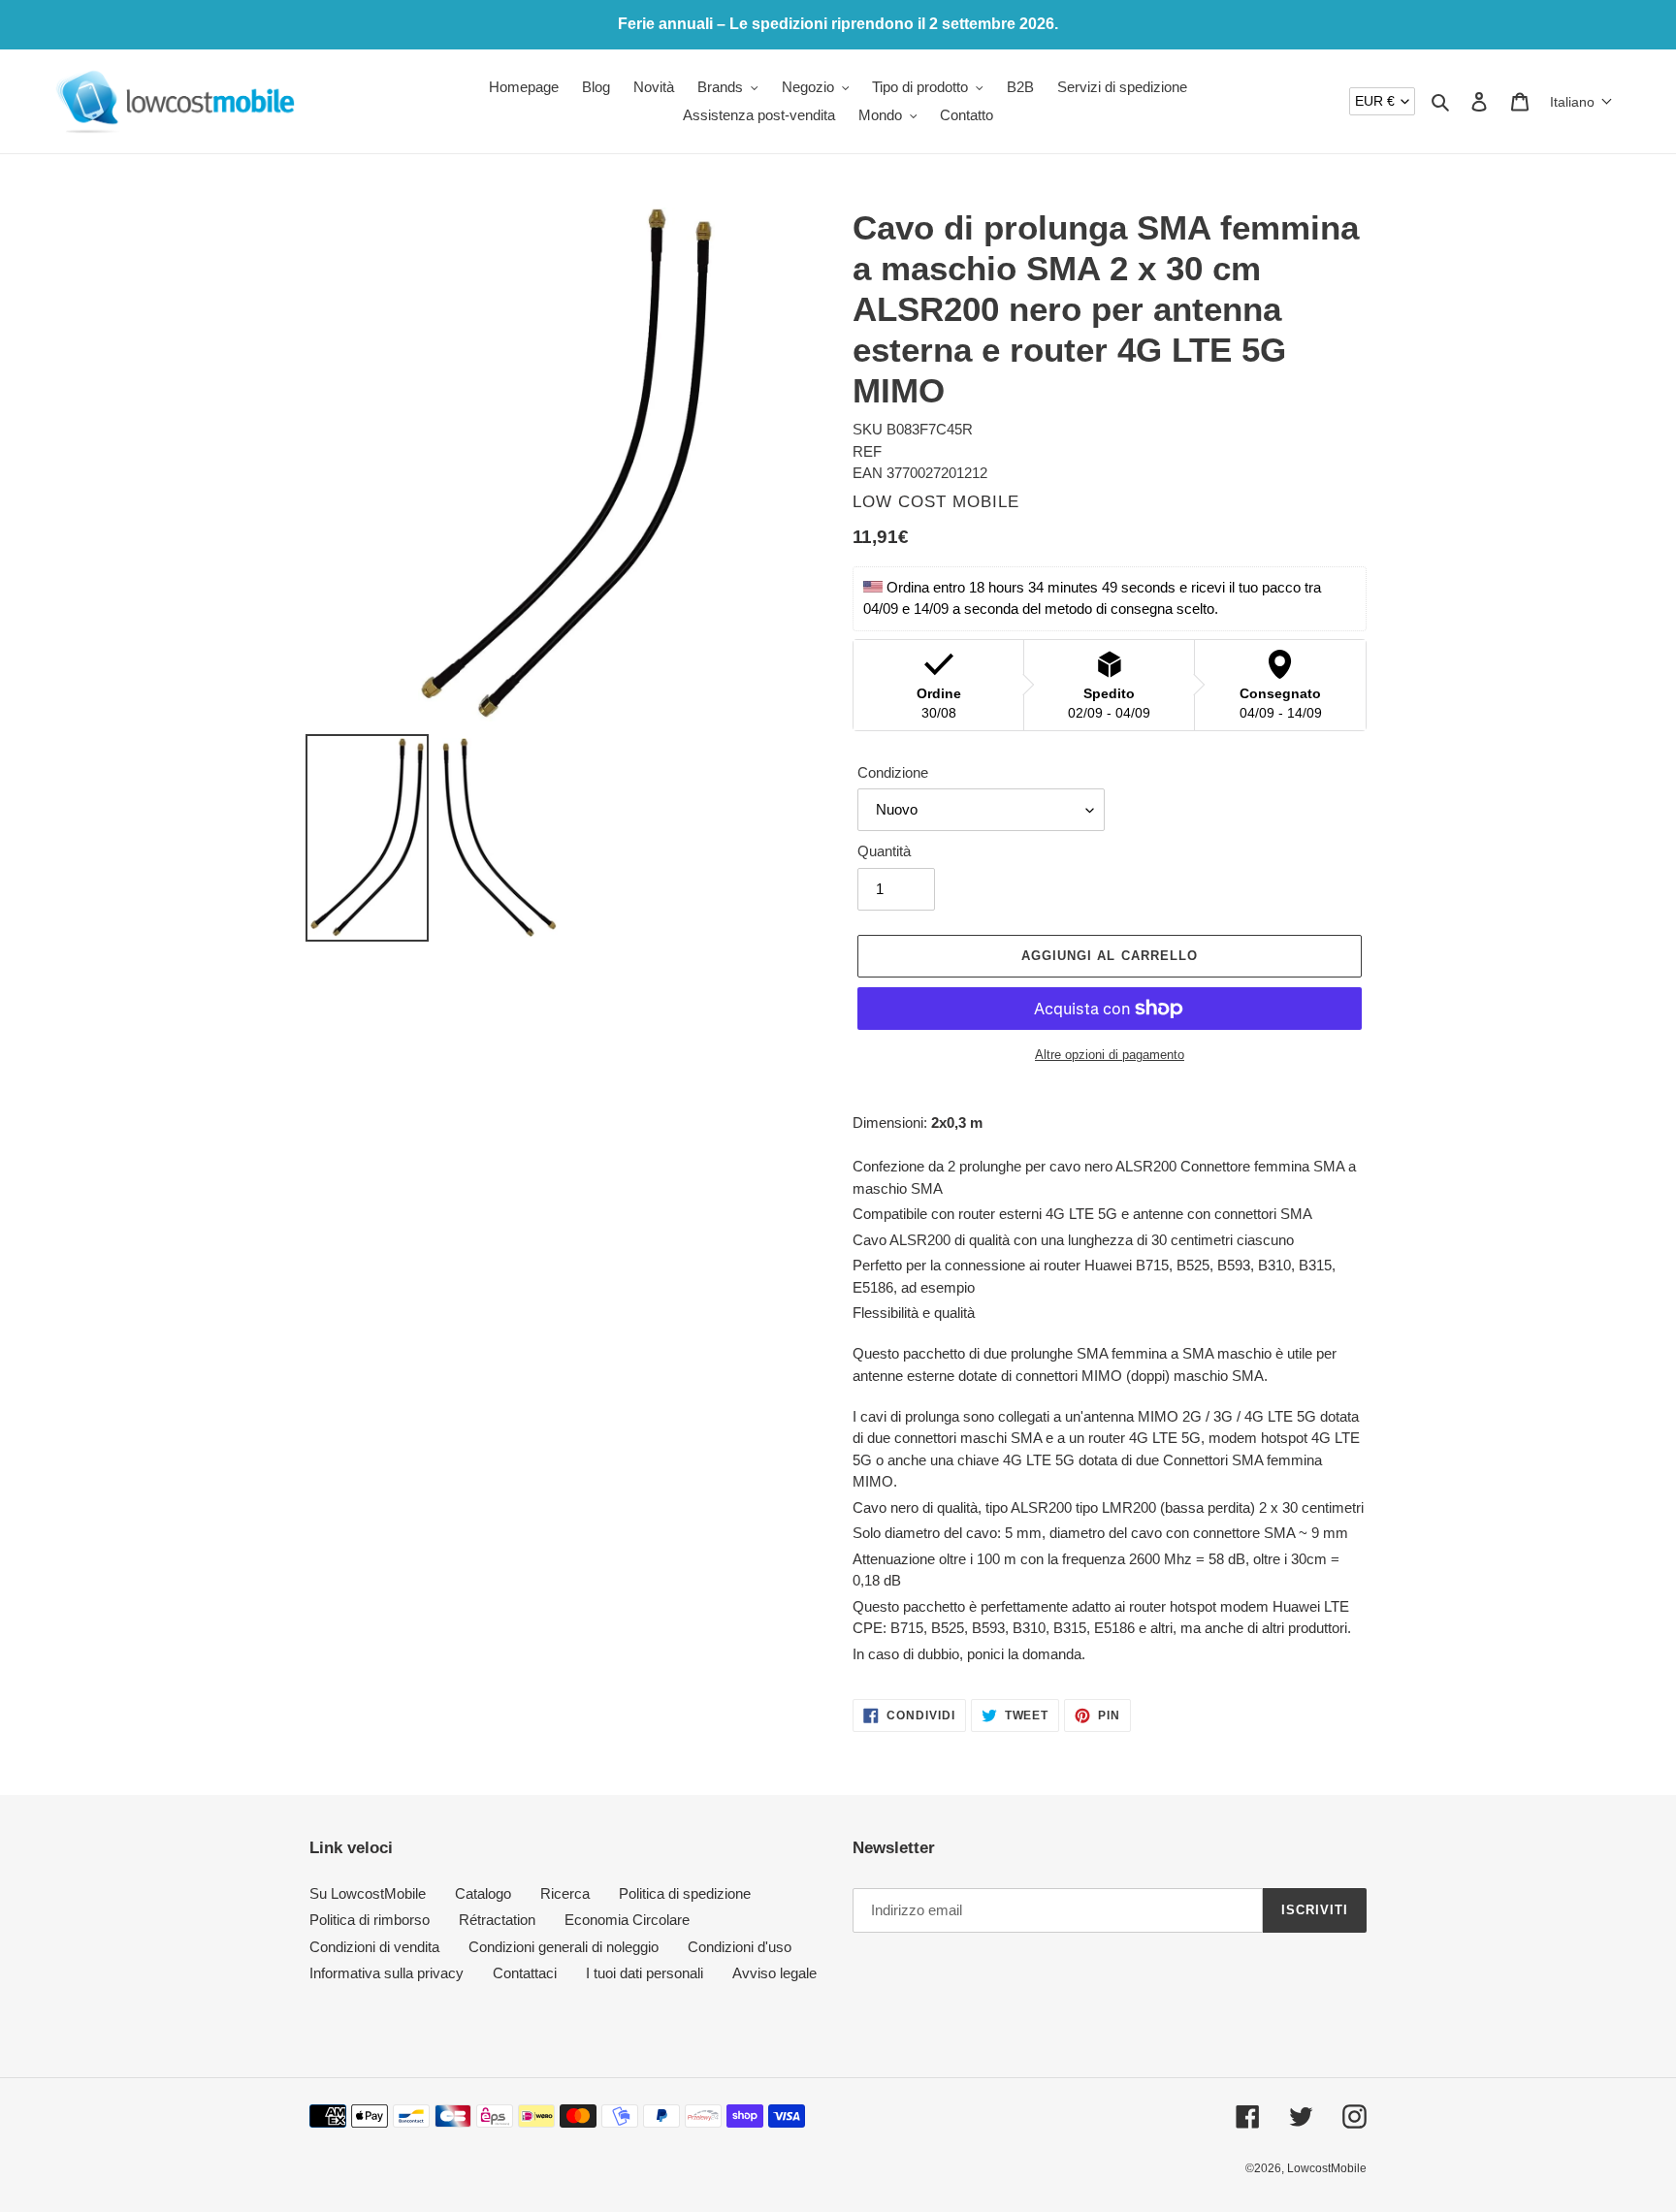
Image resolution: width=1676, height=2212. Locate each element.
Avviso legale (774, 1973)
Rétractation (497, 1920)
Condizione (893, 772)
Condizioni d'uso (740, 1947)
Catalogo (483, 1893)
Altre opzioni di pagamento (1110, 1055)
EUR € (1375, 101)
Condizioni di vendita (374, 1947)
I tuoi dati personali (645, 1973)
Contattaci (525, 1973)
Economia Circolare (627, 1920)
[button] (1581, 102)
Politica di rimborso (370, 1920)
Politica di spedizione (685, 1893)
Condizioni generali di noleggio (564, 1947)
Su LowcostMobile (368, 1893)
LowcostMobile (1327, 2168)
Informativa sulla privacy (387, 1973)
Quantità (884, 851)
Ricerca (565, 1893)
